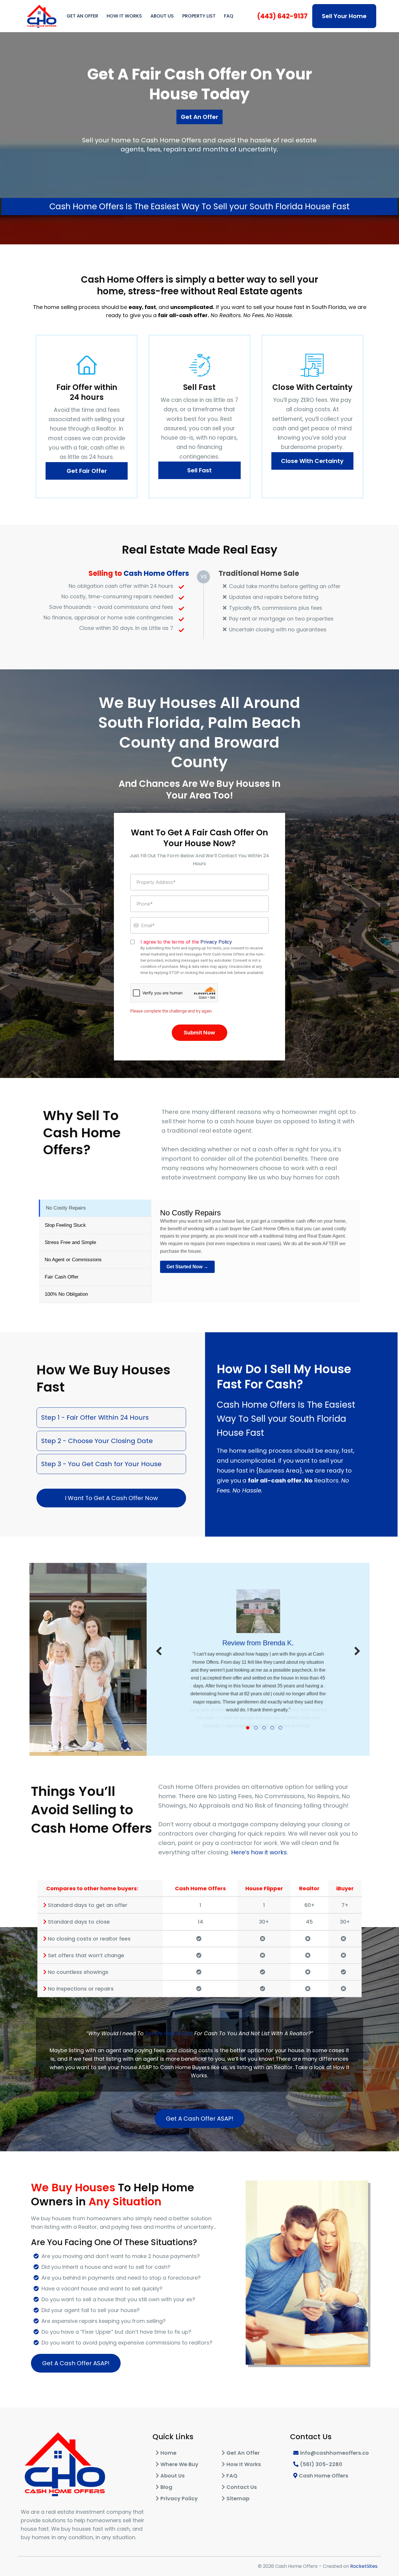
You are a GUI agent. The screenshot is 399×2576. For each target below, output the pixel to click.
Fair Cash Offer (62, 1277)
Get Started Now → (187, 1267)
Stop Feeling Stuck (65, 1225)
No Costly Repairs (66, 1208)
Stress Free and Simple (70, 1242)
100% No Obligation (66, 1294)
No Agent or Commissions (73, 1260)
